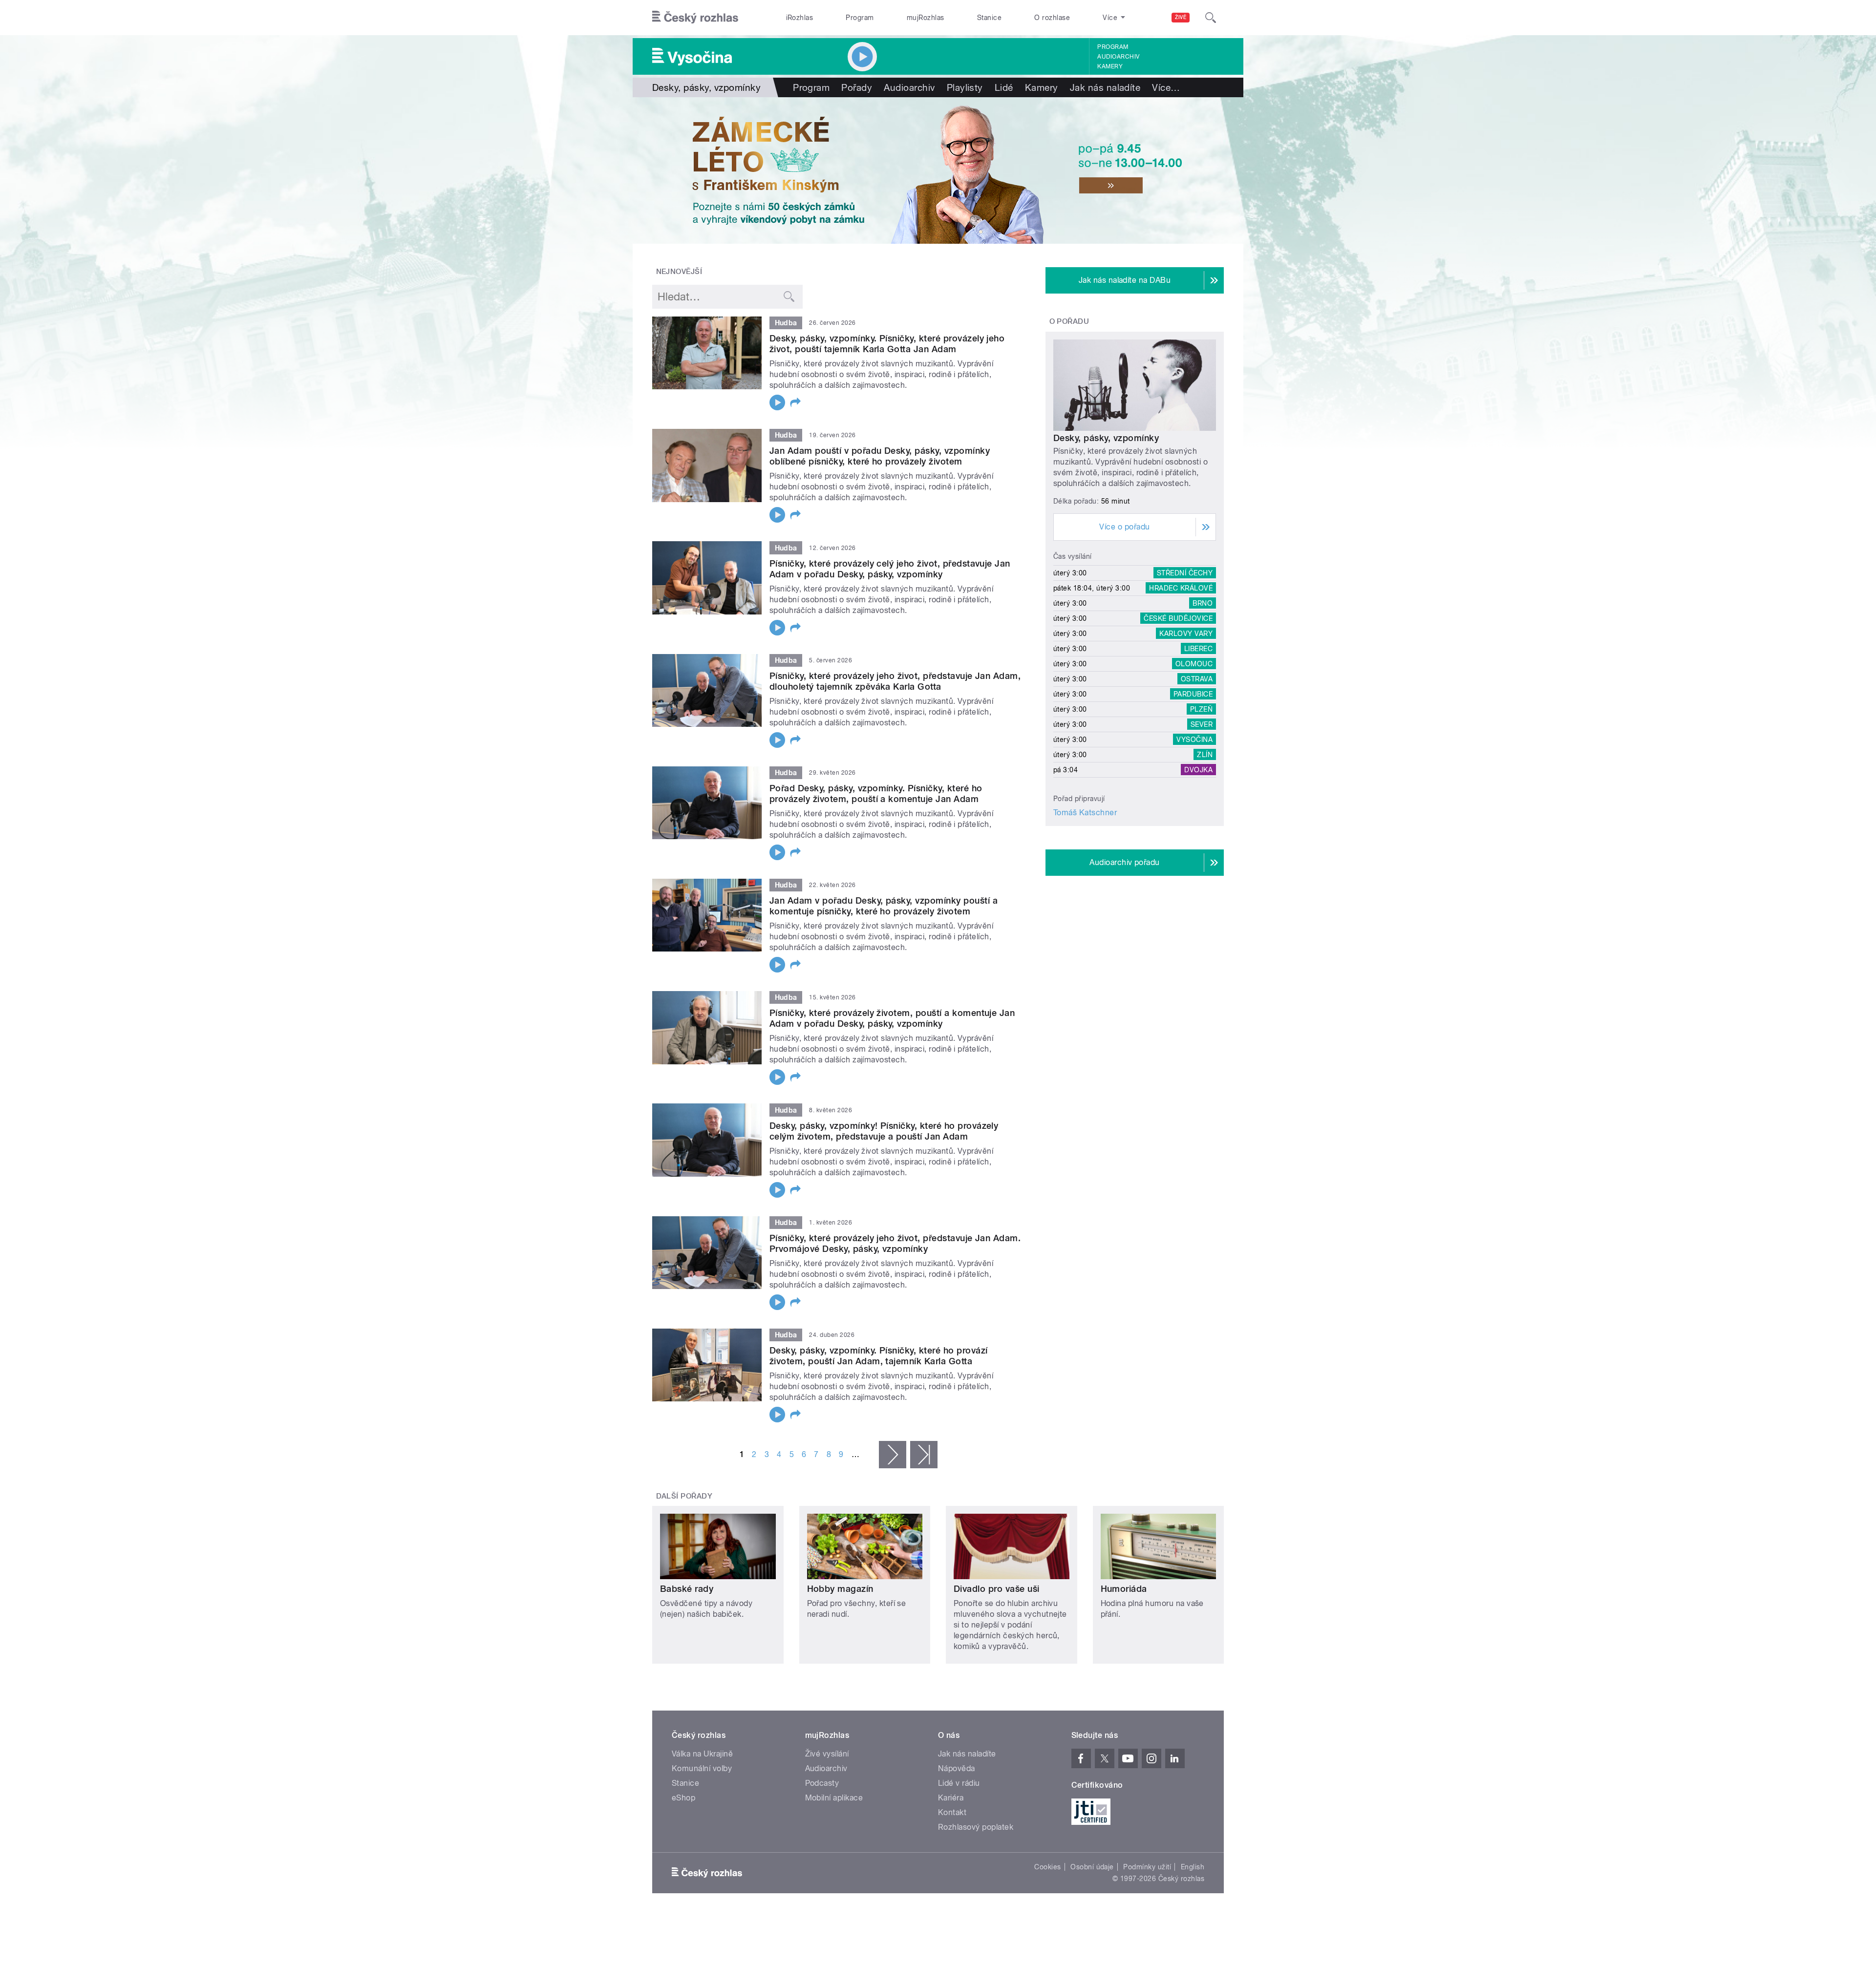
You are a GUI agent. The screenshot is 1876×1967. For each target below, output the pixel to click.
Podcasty (822, 1783)
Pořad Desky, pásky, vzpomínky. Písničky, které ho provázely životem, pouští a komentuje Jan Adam (876, 793)
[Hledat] (1211, 18)
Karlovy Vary (1186, 634)
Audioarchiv (1118, 57)
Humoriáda (1124, 1589)
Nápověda (957, 1768)
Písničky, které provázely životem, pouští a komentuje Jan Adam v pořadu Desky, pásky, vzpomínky (892, 1018)
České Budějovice (1178, 618)
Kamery (1110, 66)
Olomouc (1194, 664)
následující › (893, 1455)
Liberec (1198, 649)
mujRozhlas (926, 18)
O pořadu (1069, 321)
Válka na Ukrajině (702, 1754)
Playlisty (965, 87)
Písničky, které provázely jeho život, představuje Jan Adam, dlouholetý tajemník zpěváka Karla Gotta (895, 681)
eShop (683, 1798)
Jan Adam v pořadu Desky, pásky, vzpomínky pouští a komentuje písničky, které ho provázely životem (884, 906)
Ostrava (1197, 679)
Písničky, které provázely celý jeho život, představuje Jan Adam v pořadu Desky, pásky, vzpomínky (890, 569)
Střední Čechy (1185, 573)
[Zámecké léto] (938, 170)
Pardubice (1193, 694)
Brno (1203, 603)
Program (860, 18)
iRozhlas (800, 18)
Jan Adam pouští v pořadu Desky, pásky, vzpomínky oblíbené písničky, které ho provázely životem (880, 456)
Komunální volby (702, 1768)
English (1193, 1867)
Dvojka (1198, 770)
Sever (1202, 724)
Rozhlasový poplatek (976, 1827)
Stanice (989, 18)
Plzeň (1201, 709)
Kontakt (952, 1812)
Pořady (857, 87)
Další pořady (684, 1496)
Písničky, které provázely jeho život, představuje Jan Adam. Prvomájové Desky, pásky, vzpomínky (895, 1243)
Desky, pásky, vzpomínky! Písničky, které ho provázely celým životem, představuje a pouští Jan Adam (884, 1131)
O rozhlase (1052, 18)
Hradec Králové (1181, 588)
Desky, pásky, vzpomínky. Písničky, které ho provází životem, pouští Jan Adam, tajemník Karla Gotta (878, 1356)
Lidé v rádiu (959, 1783)
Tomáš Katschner (1085, 813)
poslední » (924, 1455)
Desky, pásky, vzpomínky (1106, 438)
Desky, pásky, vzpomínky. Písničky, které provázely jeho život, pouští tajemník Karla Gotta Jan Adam (887, 344)
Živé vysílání (827, 1754)
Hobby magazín (840, 1589)
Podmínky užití (1147, 1867)
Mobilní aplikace (834, 1798)
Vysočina (1194, 740)
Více (1166, 87)
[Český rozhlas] (695, 18)
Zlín (1205, 755)
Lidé (1004, 87)
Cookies (1047, 1867)
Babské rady (687, 1589)
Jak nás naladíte (1105, 87)
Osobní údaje (1092, 1867)
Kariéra (951, 1798)
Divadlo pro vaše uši (997, 1589)
